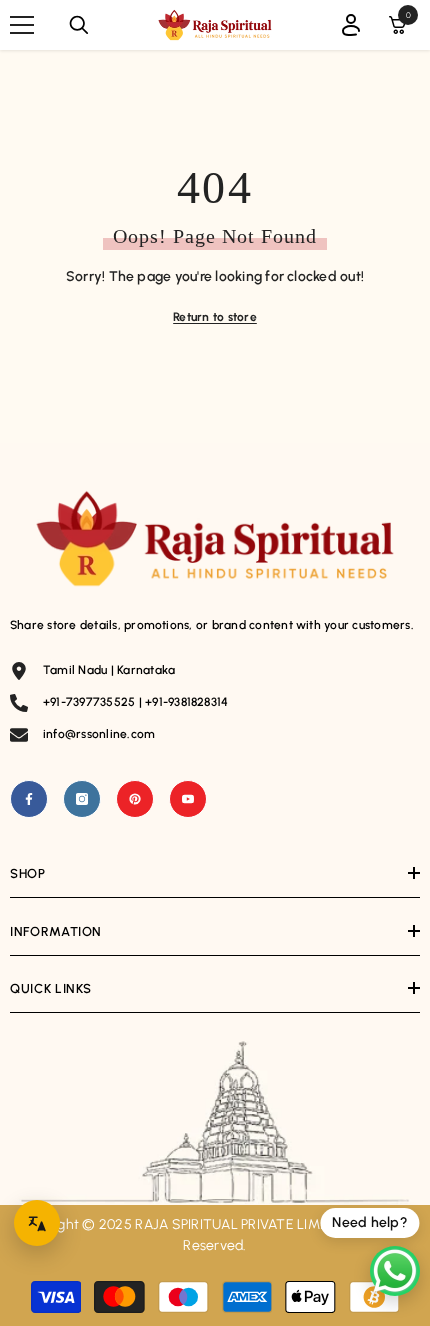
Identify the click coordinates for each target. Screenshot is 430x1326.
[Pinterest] (135, 799)
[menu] (22, 25)
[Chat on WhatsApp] (395, 1271)
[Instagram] (82, 799)
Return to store (215, 317)
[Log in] (351, 25)
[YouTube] (188, 799)
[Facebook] (29, 799)
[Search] (79, 25)
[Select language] (37, 1223)
